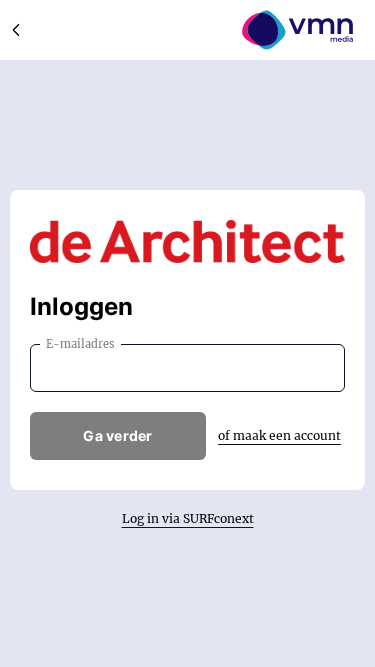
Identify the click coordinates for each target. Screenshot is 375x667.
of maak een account (279, 435)
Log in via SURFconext (188, 518)
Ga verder (118, 435)
